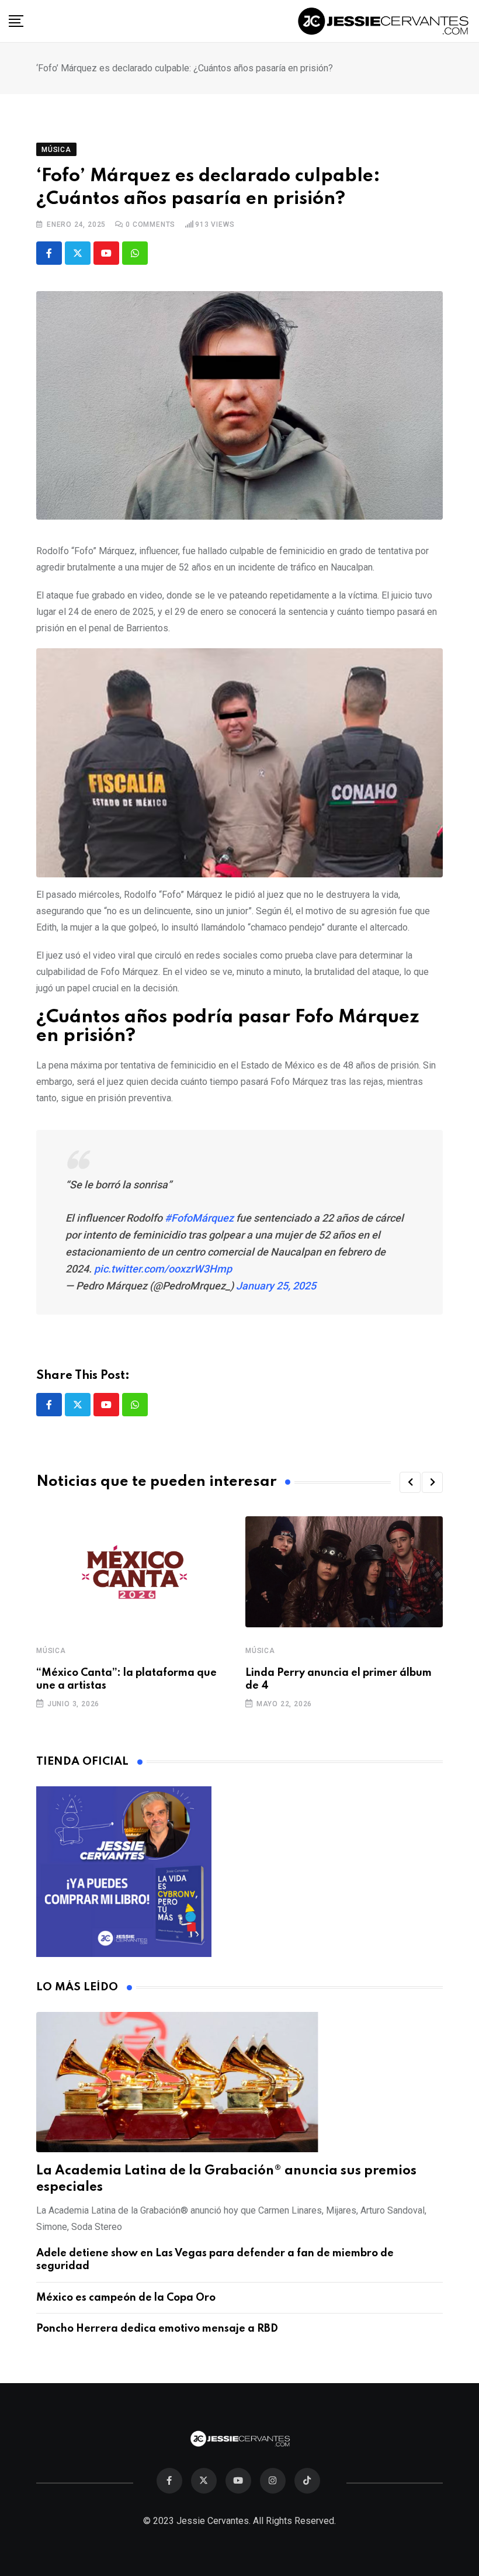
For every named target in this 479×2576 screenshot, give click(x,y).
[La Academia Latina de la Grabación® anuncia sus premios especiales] (239, 2082)
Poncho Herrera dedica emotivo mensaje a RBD (157, 2329)
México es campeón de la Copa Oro (126, 2298)
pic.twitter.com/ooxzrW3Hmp (163, 1269)
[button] (410, 1482)
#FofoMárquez (199, 1218)
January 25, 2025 (276, 1286)
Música (51, 1651)
